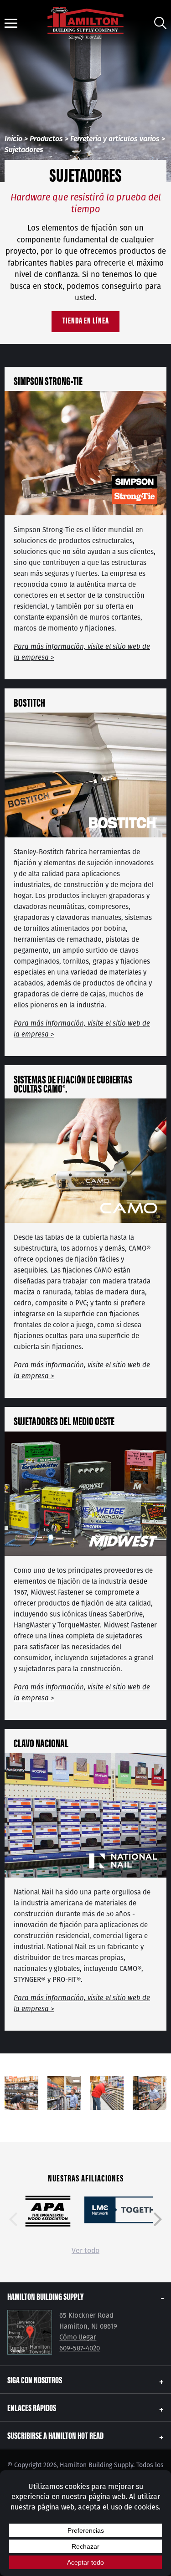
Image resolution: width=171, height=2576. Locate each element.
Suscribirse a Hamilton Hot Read (55, 2435)
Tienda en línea (86, 320)
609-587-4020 (80, 2348)
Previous (13, 2219)
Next (158, 2219)
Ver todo (85, 2250)
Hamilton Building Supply (45, 2296)
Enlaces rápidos (32, 2407)
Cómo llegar (78, 2337)
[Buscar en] (160, 23)
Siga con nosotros (35, 2379)
